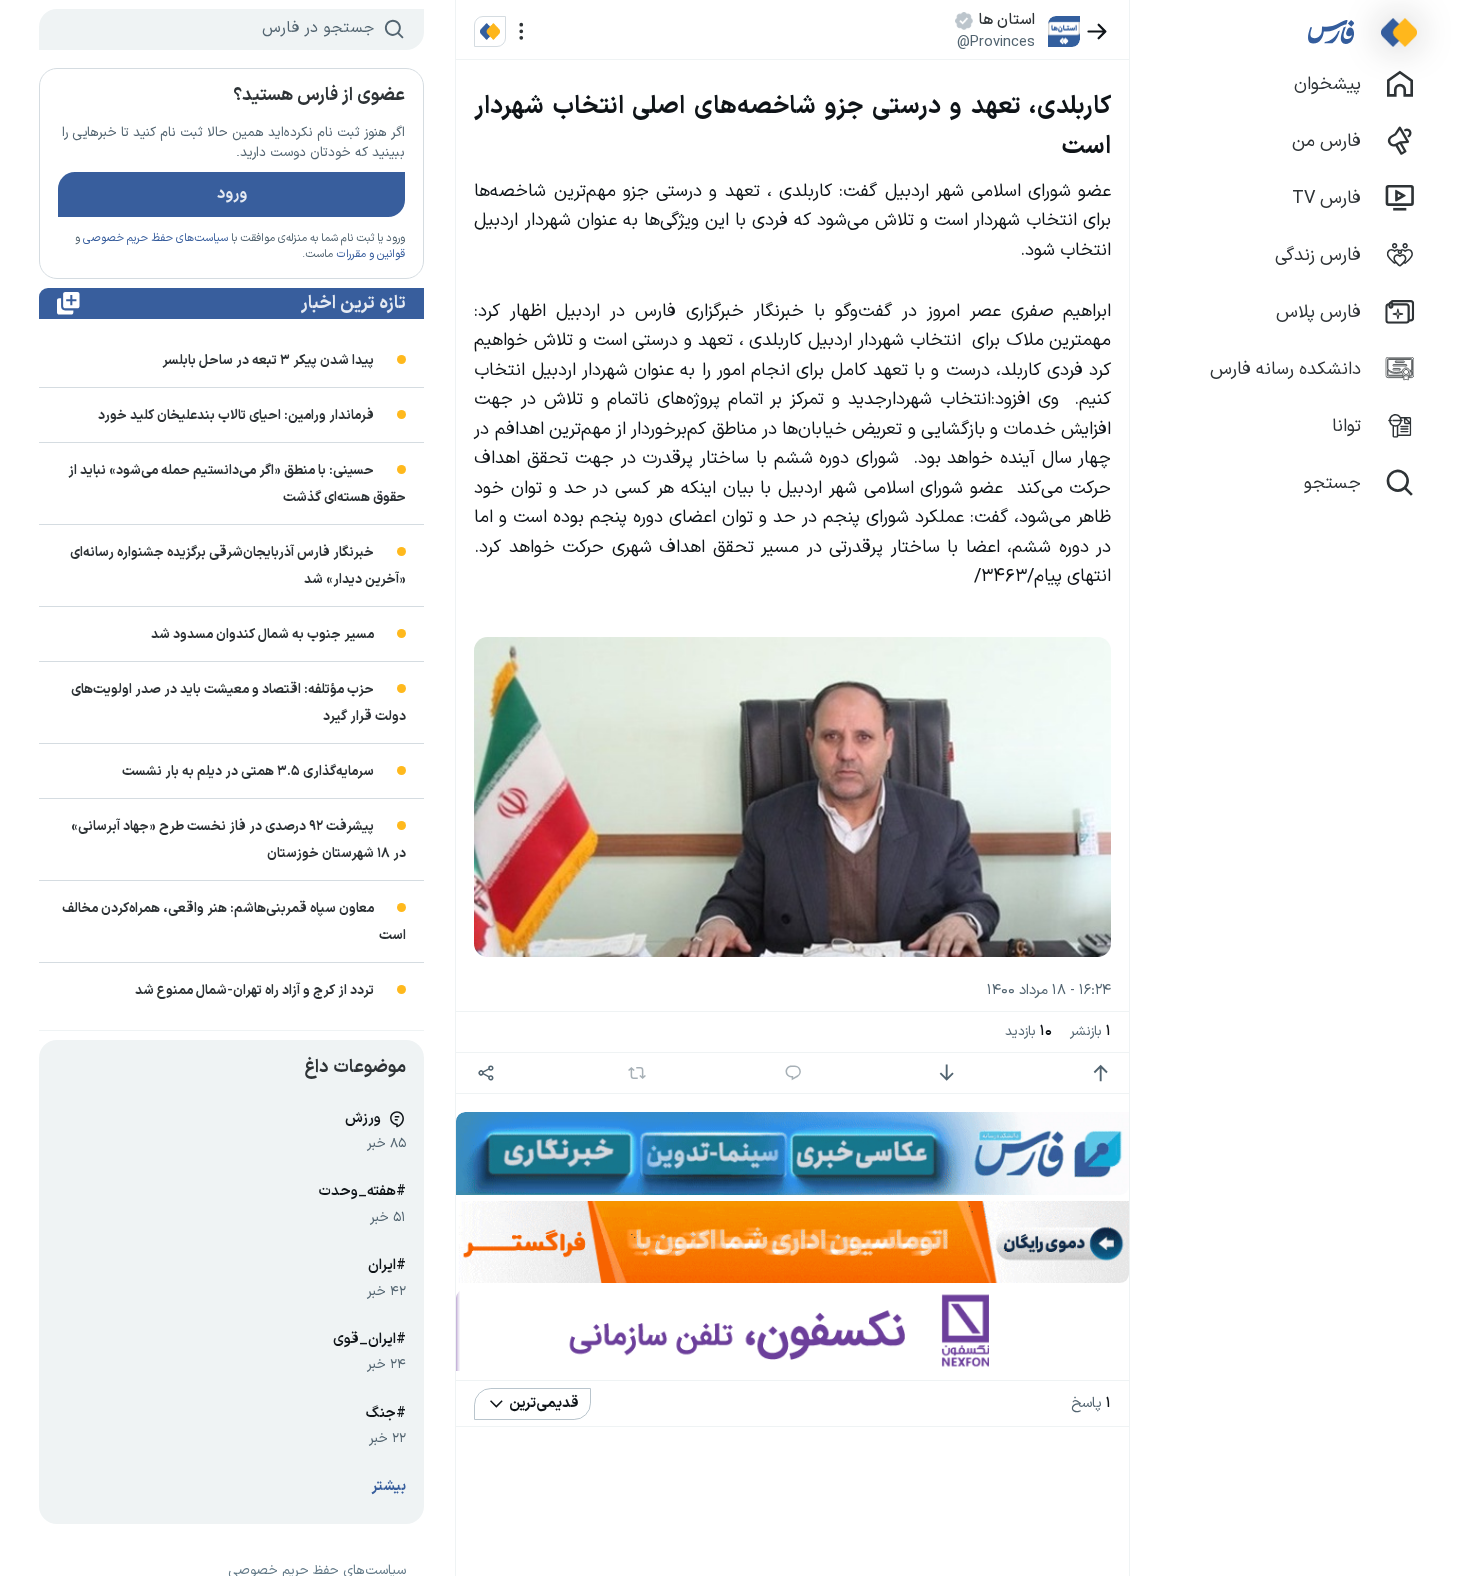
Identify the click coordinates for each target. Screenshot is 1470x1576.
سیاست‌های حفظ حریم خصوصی (155, 238)
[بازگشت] (1097, 31)
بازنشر (1090, 1031)
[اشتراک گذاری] (485, 1073)
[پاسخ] (793, 1073)
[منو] (521, 31)
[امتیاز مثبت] (1100, 1073)
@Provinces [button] (996, 42)
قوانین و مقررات (370, 254)
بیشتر (389, 1486)
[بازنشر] (637, 1073)
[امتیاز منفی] (946, 1073)
